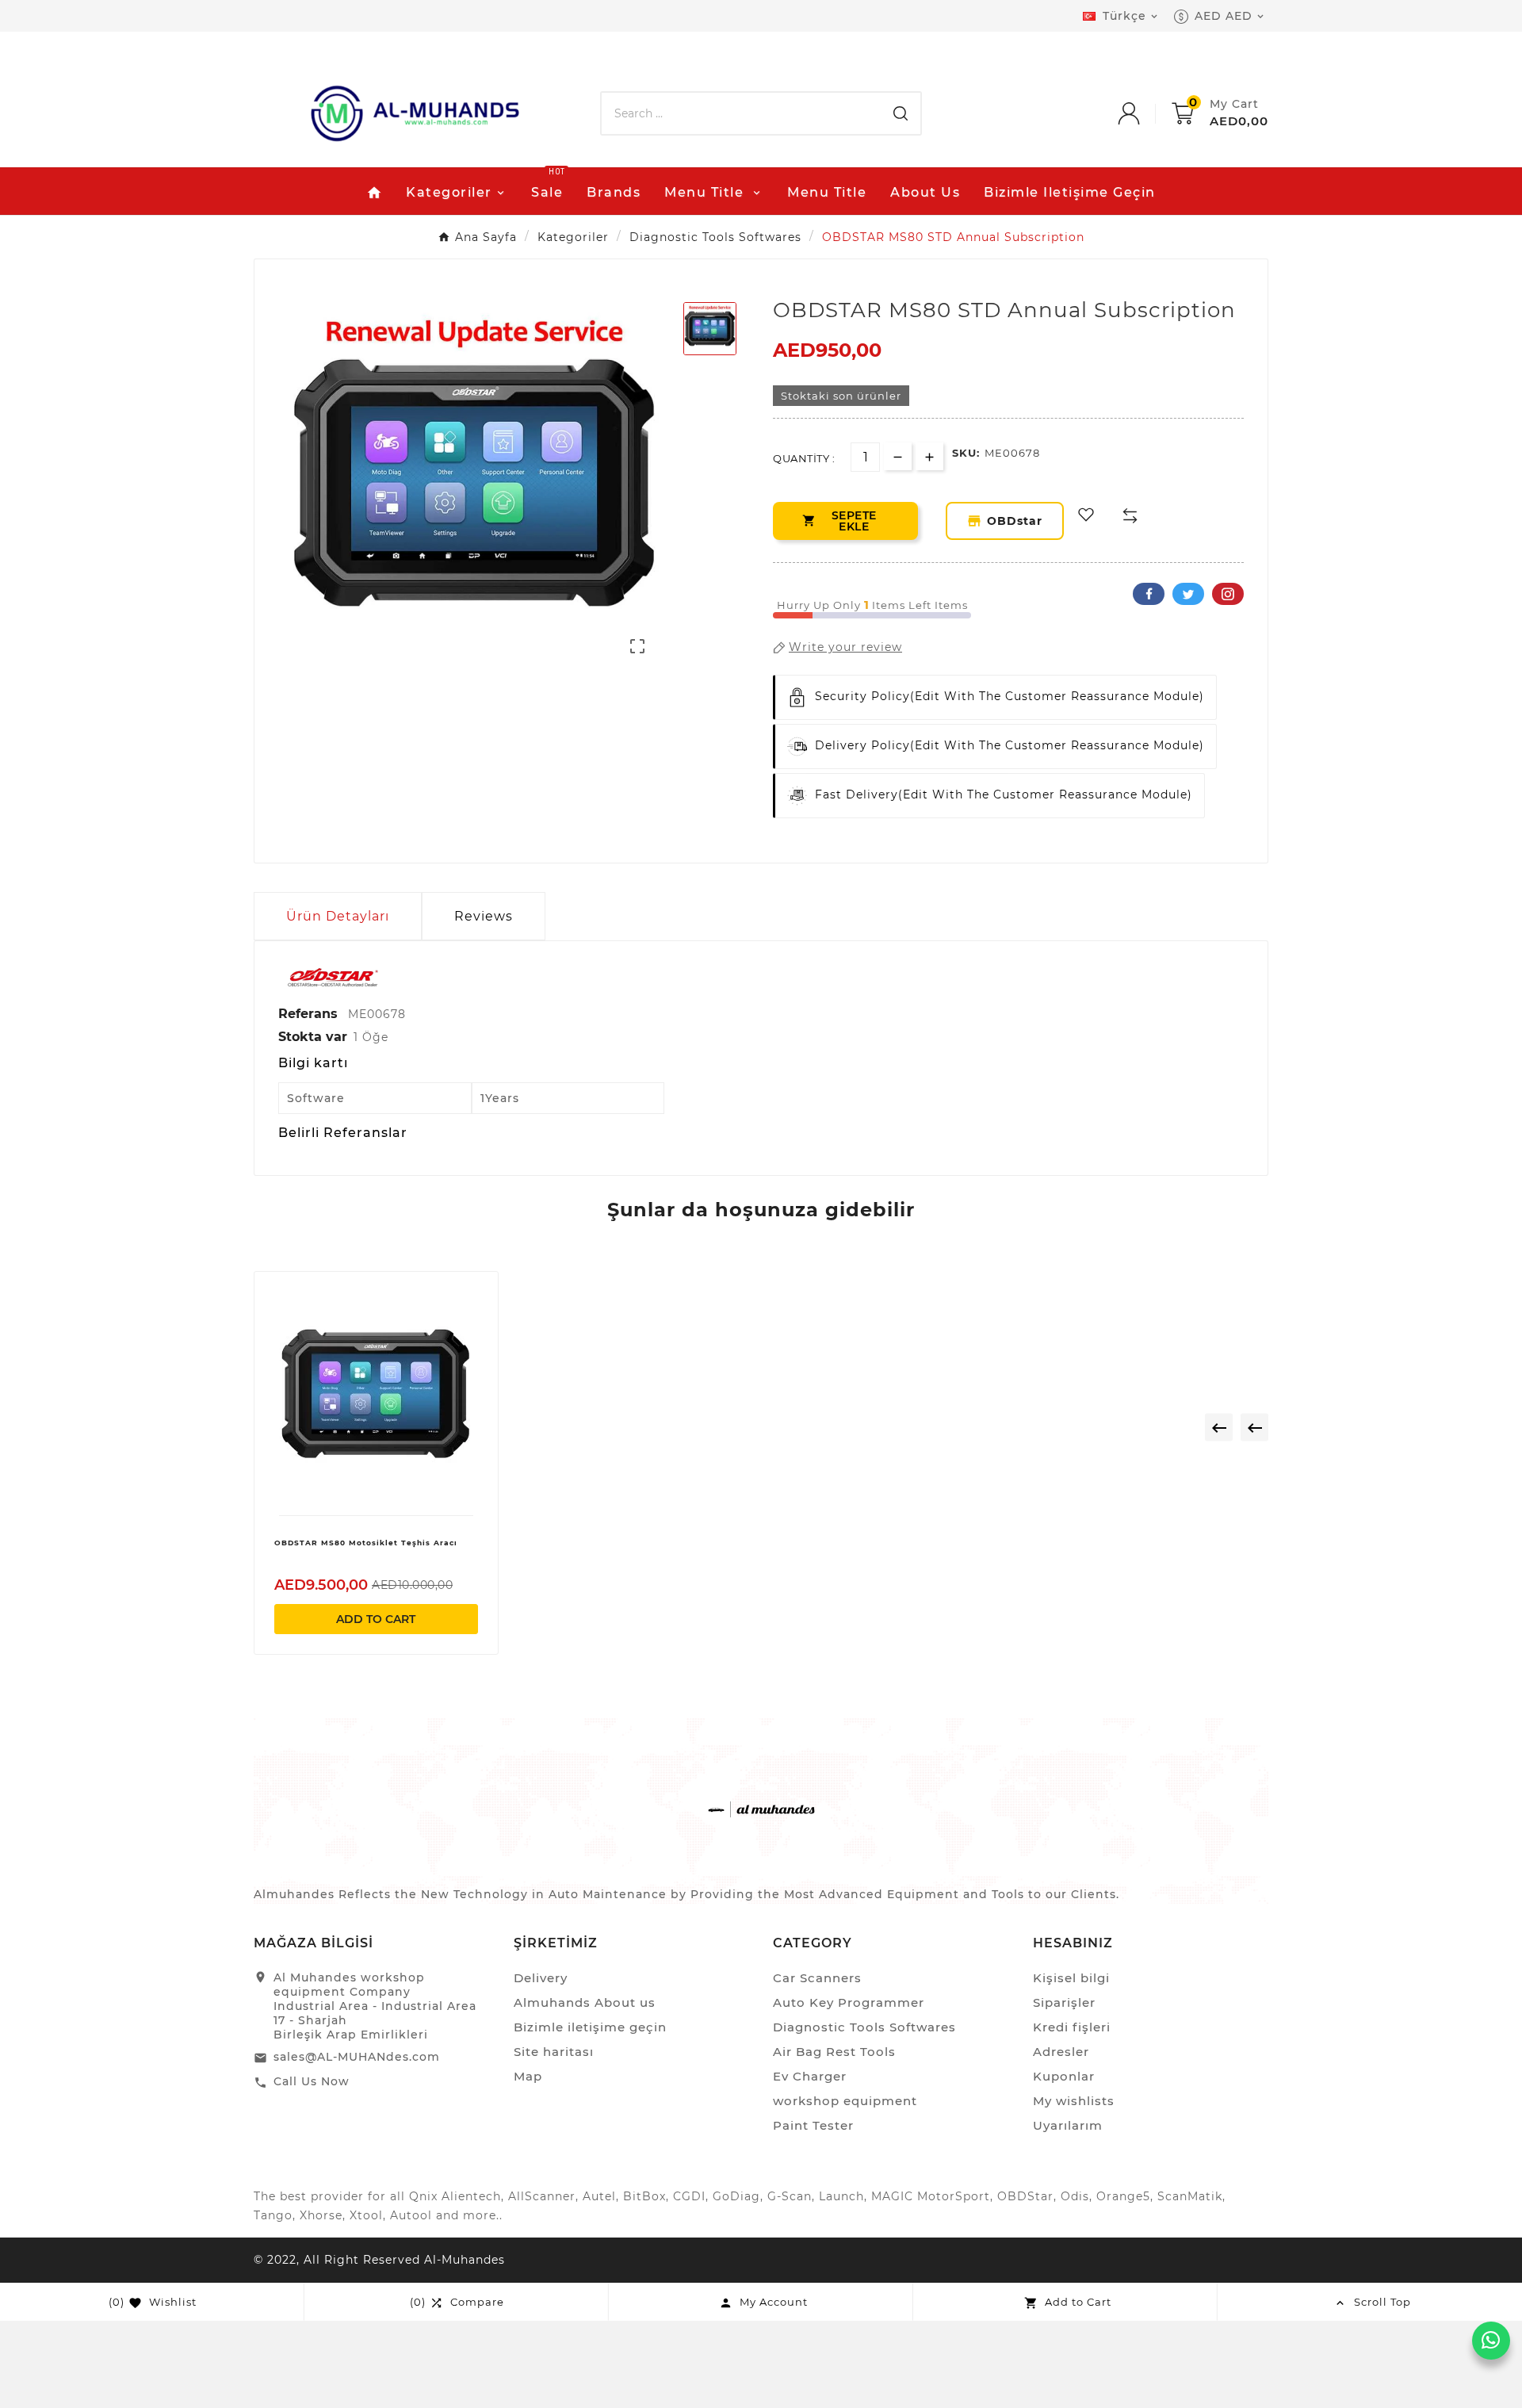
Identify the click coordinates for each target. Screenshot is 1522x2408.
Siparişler (1064, 2002)
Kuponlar (1064, 2076)
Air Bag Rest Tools (834, 2052)
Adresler (1061, 2052)
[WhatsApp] (1491, 2341)
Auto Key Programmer (849, 2002)
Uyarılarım (1068, 2125)
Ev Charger (810, 2076)
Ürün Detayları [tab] (338, 916)
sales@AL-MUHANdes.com (357, 2057)
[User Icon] (1145, 113)
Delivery (541, 1978)
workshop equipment (845, 2101)
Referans (310, 1014)
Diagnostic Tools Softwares (864, 2027)
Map (528, 2076)
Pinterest (1228, 594)
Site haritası (554, 2052)
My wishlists (1074, 2101)
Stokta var (313, 1037)
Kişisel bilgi (1071, 1978)
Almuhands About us (585, 2002)
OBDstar (1014, 521)
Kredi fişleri (1072, 2027)
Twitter (1188, 594)
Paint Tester (813, 2125)
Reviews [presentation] (484, 916)
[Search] (901, 113)
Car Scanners (817, 1978)
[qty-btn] (929, 456)
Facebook (1149, 594)
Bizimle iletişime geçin (590, 2027)
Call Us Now (312, 2081)
